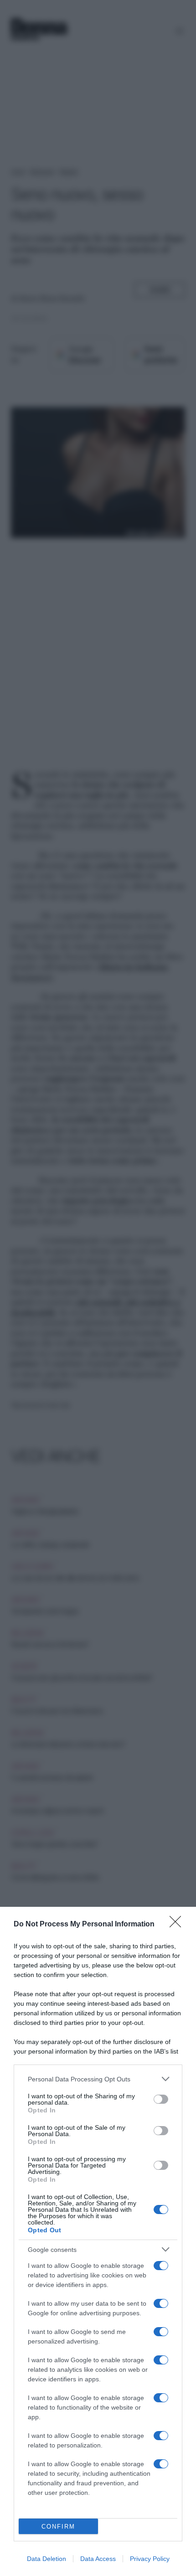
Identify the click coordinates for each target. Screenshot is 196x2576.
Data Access (98, 2559)
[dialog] (98, 2241)
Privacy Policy (150, 2559)
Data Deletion (46, 2559)
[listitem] (98, 2079)
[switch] (161, 2099)
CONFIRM (58, 2527)
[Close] (178, 1925)
